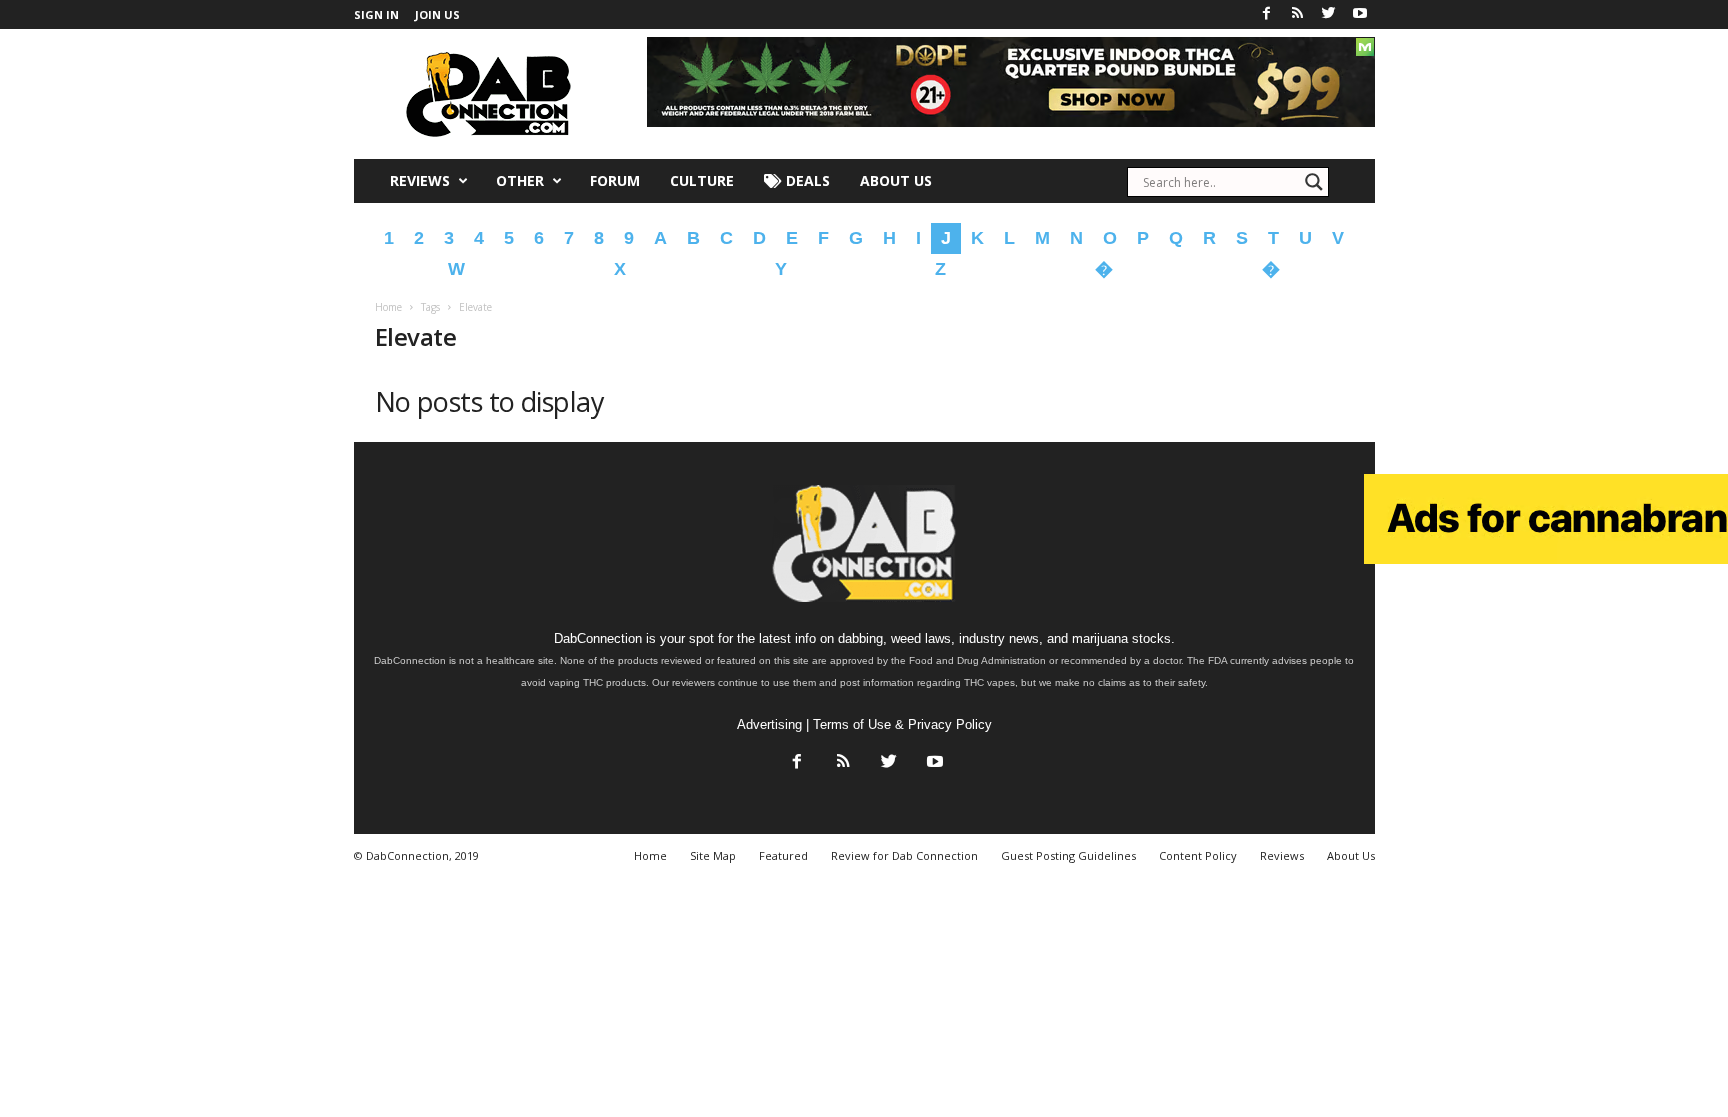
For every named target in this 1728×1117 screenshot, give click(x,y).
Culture (702, 180)
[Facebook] (1267, 14)
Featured (783, 855)
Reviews (420, 180)
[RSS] (1298, 14)
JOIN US (437, 14)
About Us (896, 180)
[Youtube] (1360, 14)
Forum (615, 180)
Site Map (713, 855)
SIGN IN (376, 14)
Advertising (769, 724)
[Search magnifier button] (1314, 182)
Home (388, 307)
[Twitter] (1329, 14)
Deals (806, 180)
